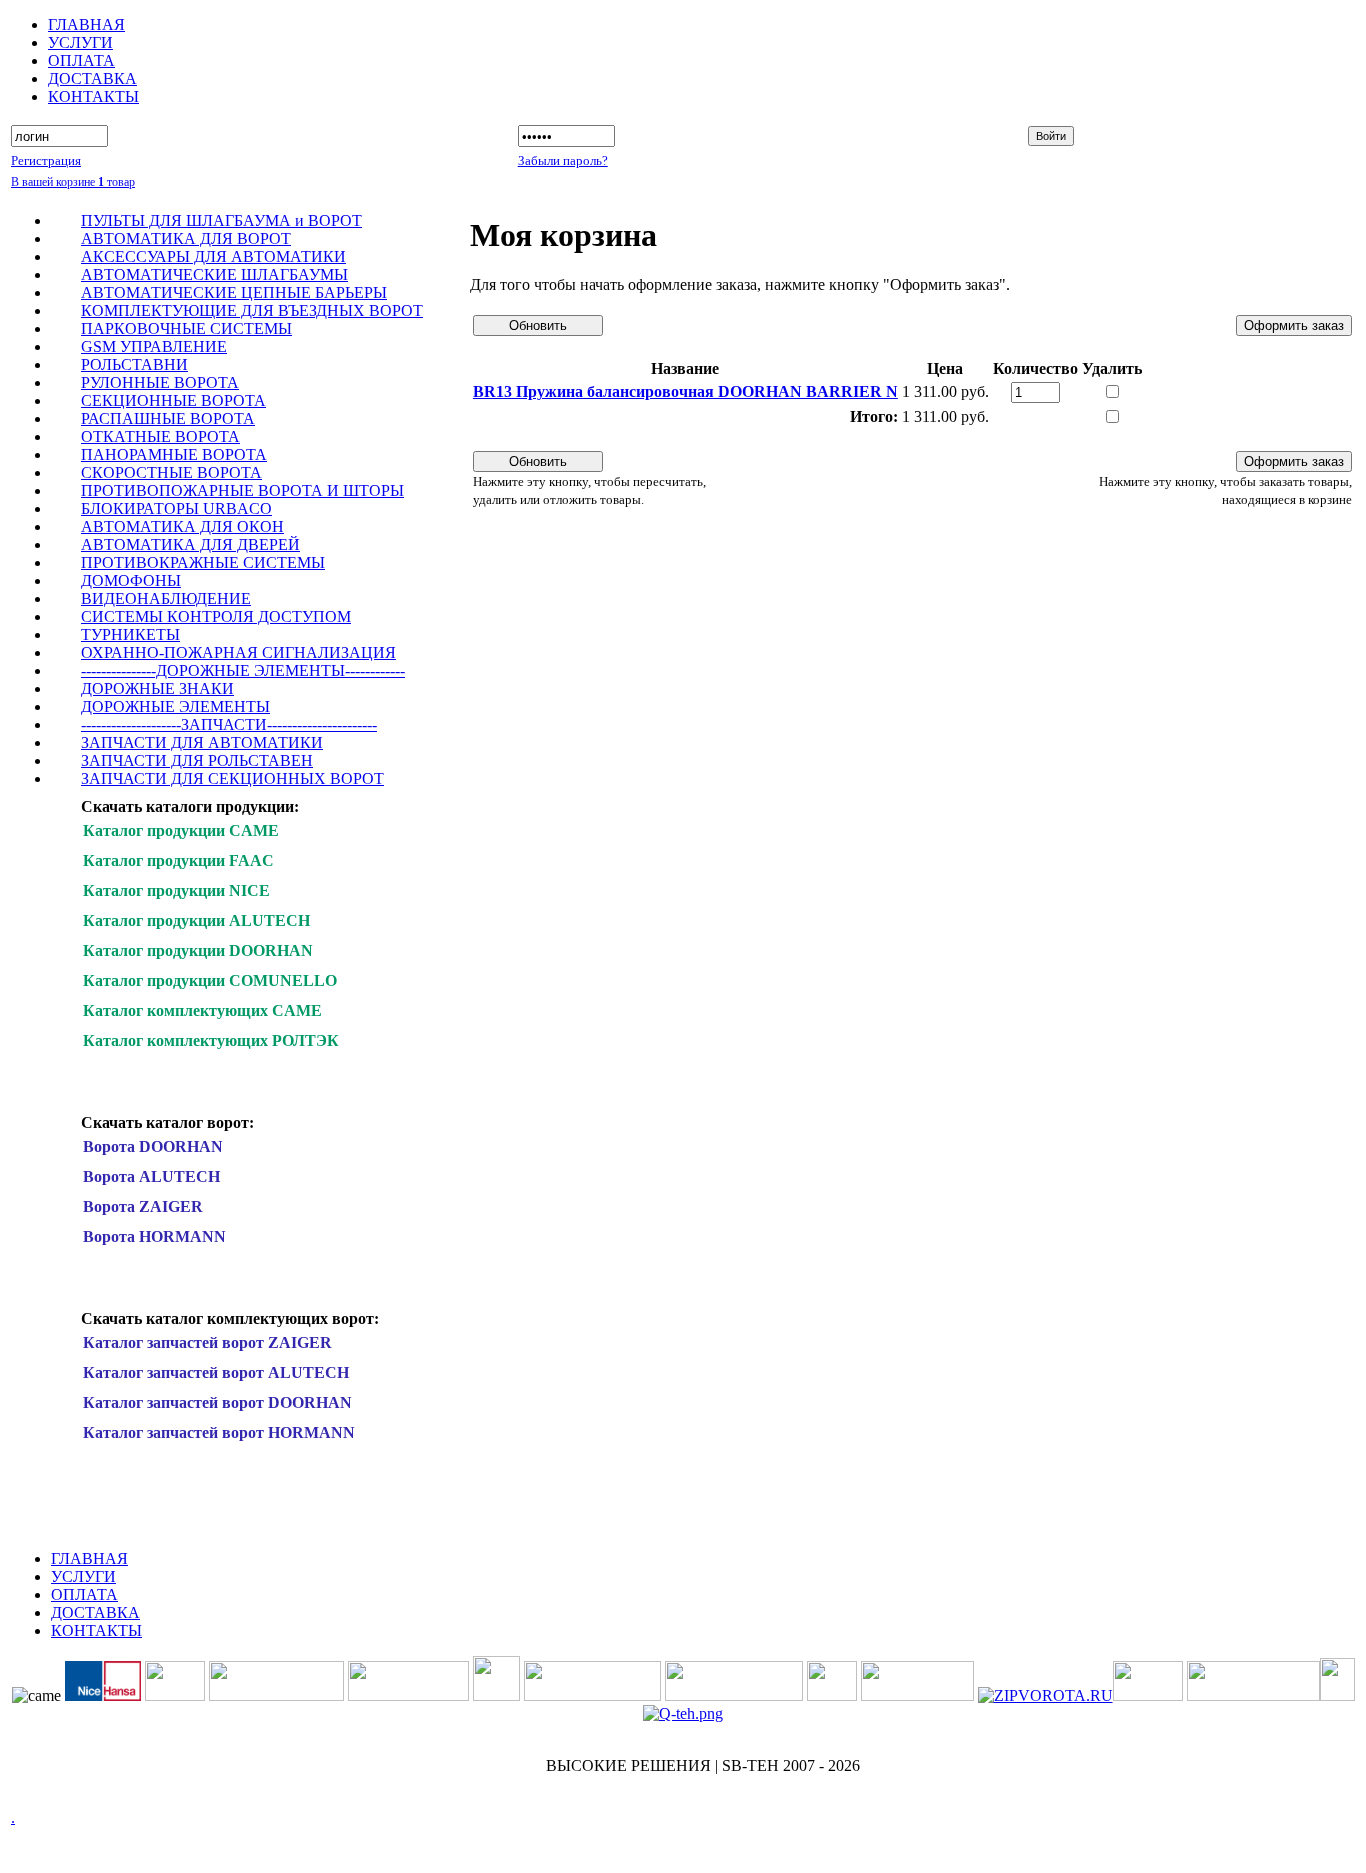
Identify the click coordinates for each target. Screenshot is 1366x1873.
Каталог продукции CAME (181, 830)
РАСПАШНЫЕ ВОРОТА (168, 418)
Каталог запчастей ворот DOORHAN (217, 1402)
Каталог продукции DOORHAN (198, 950)
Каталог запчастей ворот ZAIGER (207, 1342)
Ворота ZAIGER (143, 1206)
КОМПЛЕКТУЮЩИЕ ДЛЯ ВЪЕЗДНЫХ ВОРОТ (252, 310)
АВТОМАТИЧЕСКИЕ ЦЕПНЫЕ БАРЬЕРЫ (234, 292)
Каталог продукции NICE (176, 890)
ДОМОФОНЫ (131, 580)
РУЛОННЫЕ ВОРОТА (160, 382)
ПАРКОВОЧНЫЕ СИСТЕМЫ (186, 328)
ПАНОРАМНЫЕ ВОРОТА (174, 454)
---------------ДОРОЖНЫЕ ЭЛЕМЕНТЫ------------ (243, 670)
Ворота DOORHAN (153, 1146)
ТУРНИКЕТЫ (130, 634)
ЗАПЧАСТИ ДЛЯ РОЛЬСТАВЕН (197, 760)
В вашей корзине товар (73, 182)
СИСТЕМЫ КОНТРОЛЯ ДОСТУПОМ (216, 616)
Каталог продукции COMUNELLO (210, 980)
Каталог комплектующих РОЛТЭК (211, 1040)
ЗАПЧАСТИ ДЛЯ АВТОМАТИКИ (202, 742)
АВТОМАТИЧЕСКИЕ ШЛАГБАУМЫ (214, 274)
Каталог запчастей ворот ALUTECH (216, 1372)
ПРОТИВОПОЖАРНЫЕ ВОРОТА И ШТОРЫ (242, 490)
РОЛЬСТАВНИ (134, 364)
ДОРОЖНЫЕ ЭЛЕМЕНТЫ (175, 706)
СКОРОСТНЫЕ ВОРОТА (171, 472)
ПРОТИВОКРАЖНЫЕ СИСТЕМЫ (203, 562)
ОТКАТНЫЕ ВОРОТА (160, 436)
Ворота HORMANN (154, 1236)
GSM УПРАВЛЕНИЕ (154, 346)
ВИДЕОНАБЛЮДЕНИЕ (166, 598)
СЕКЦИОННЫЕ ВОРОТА (173, 400)
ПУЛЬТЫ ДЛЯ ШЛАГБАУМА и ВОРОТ (221, 220)
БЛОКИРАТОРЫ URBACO (176, 508)
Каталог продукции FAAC (178, 860)
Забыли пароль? (563, 160)
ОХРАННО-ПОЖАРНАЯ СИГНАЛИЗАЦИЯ (238, 652)
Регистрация (46, 160)
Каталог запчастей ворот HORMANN (219, 1432)
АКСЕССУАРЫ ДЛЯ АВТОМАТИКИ (213, 256)
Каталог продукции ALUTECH (196, 920)
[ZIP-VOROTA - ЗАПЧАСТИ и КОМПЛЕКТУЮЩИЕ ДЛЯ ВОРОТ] (1045, 1695)
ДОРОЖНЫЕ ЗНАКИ (157, 688)
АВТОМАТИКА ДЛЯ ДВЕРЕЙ (190, 544)
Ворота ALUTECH (151, 1176)
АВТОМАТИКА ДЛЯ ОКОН (182, 526)
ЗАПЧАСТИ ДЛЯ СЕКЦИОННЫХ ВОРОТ (232, 778)
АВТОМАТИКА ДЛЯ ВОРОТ (186, 238)
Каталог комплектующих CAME (202, 1010)
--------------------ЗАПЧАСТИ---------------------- (229, 724)
